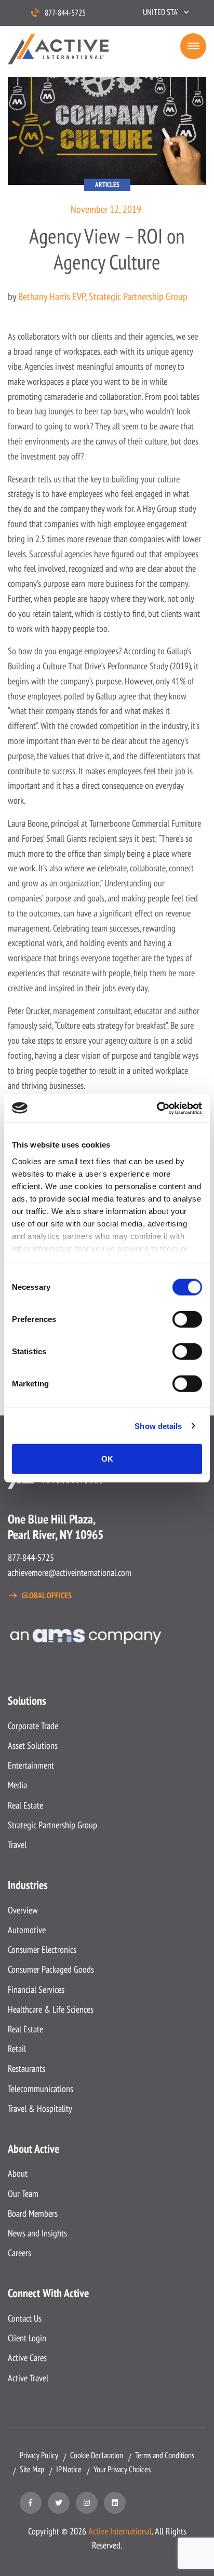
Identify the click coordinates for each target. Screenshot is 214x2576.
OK (107, 1459)
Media (17, 1785)
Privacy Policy (39, 2455)
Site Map (32, 2469)
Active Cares (27, 2358)
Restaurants (26, 2068)
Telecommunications (41, 2089)
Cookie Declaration (97, 2455)
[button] (166, 12)
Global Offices (47, 1595)
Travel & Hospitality (40, 2108)
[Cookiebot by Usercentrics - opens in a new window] (157, 1108)
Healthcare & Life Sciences (51, 2009)
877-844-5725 (65, 12)
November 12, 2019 (106, 209)
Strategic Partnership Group (52, 1825)
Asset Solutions (33, 1745)
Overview (23, 1910)
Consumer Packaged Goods (51, 1969)
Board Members (33, 2213)
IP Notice (69, 2469)
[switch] (187, 1319)
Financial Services (36, 1990)
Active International (120, 2531)
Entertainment (31, 1765)
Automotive (27, 1930)
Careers (19, 2253)
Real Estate (25, 1805)
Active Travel (28, 2378)
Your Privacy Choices (122, 2469)
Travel (17, 1845)
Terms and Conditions (165, 2455)
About (18, 2173)
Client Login (27, 2338)
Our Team (23, 2194)
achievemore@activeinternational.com (70, 1573)
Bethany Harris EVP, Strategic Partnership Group (103, 296)
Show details (158, 1426)
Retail (17, 2049)
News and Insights (37, 2233)
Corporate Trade (33, 1726)
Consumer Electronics (42, 1950)
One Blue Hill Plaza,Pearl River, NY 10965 (56, 1527)
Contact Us (25, 2318)
